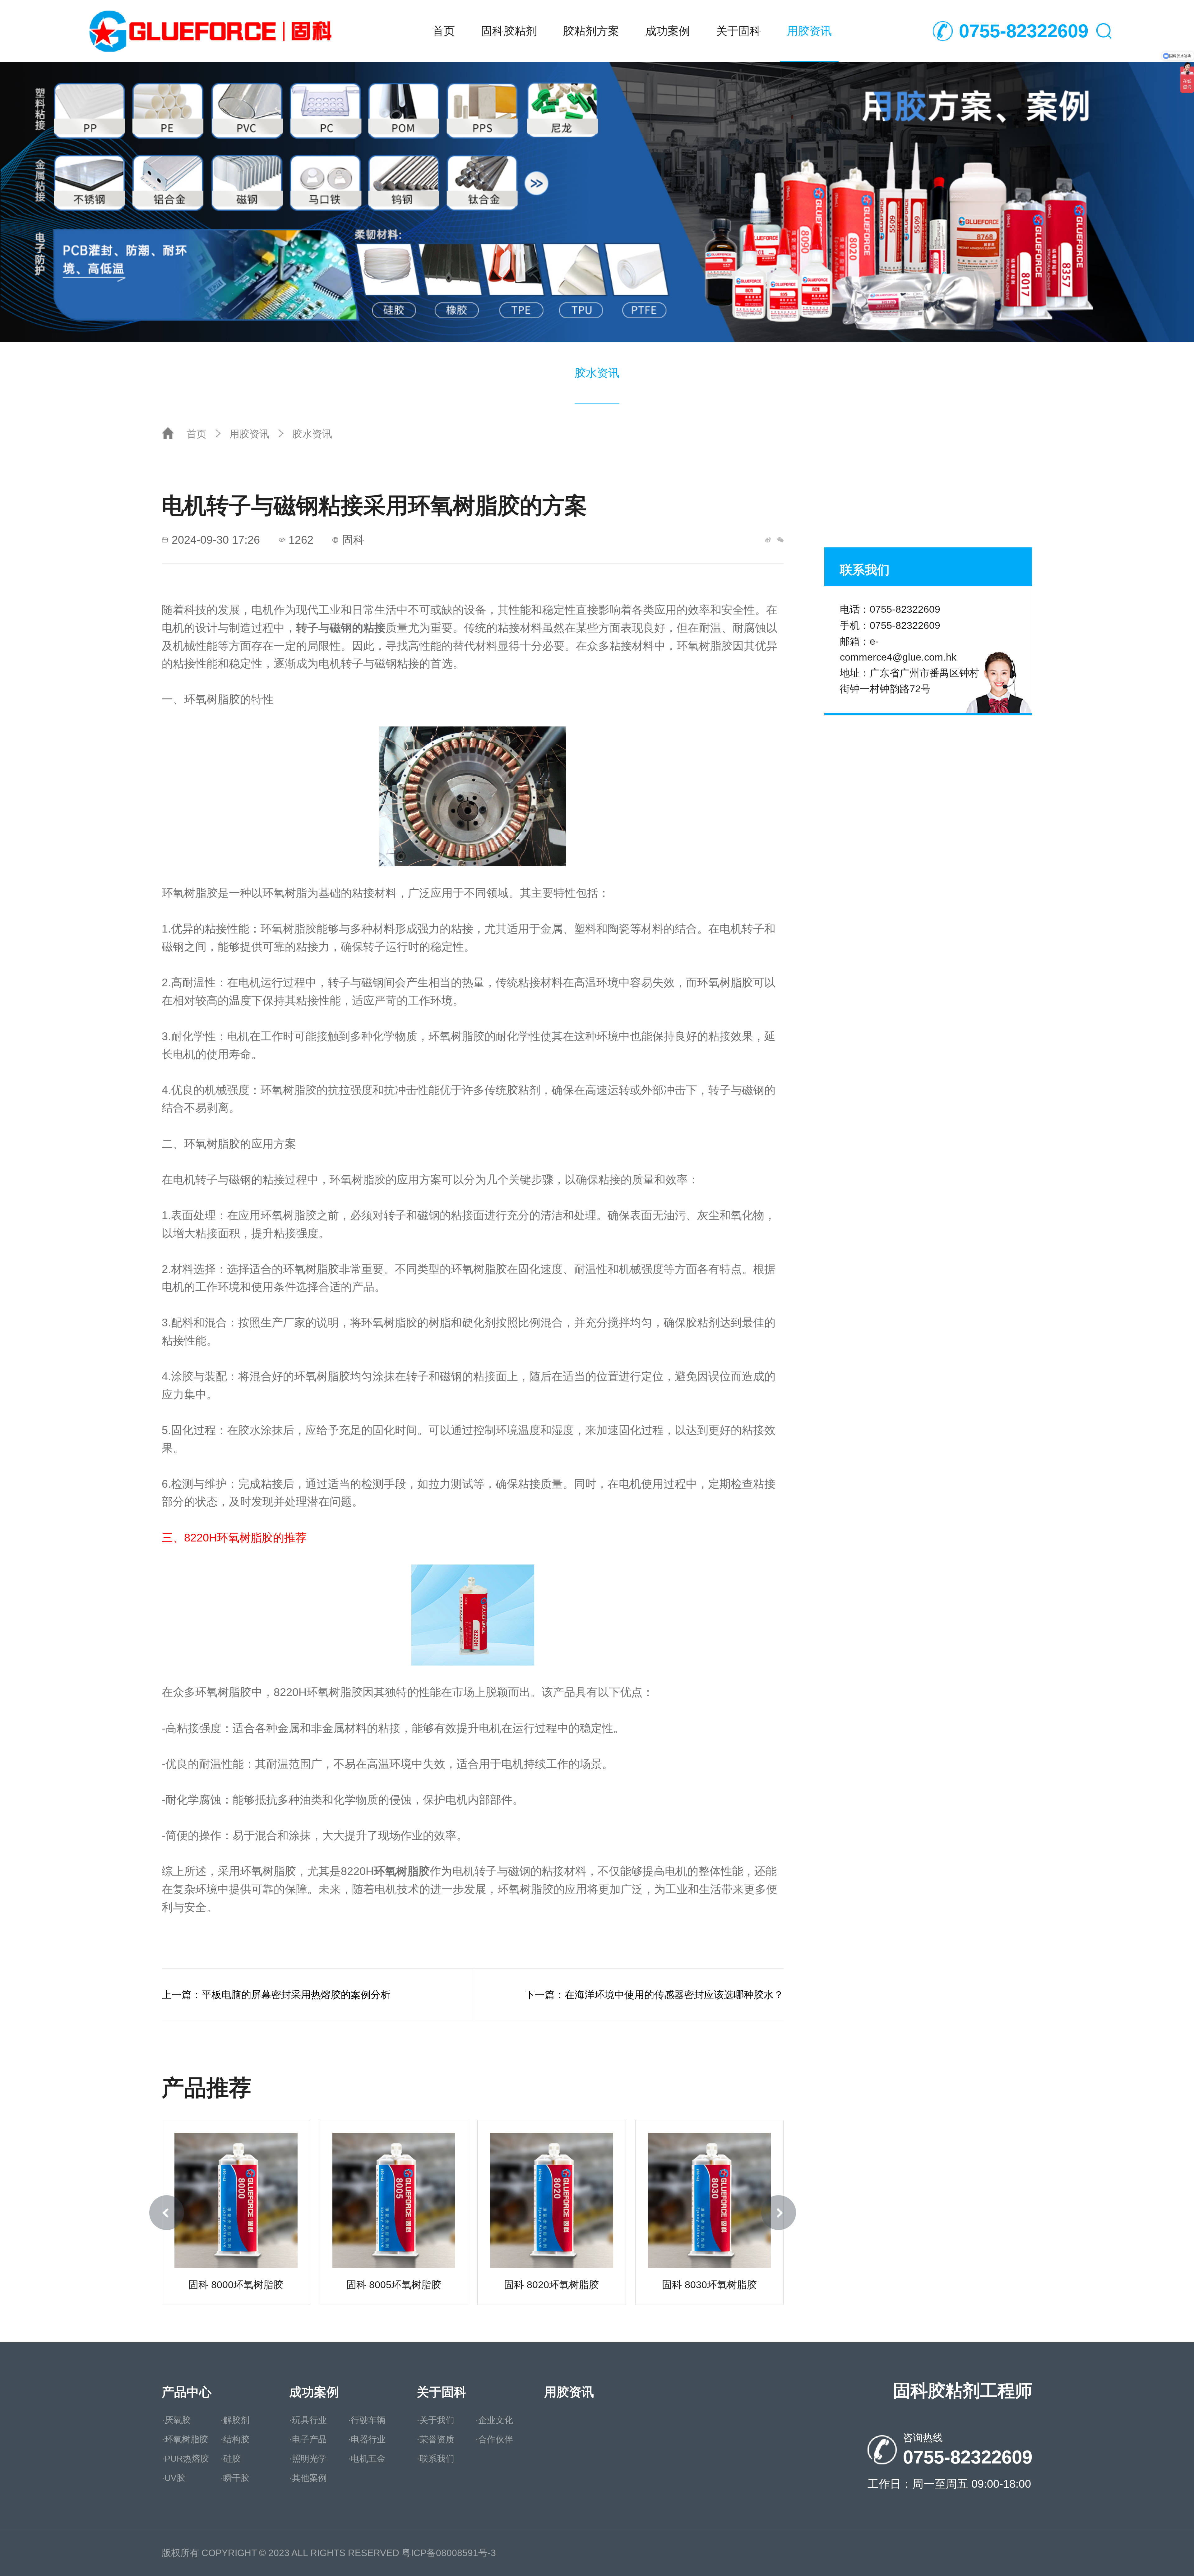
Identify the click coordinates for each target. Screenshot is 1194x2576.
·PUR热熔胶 (185, 2459)
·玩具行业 (308, 2420)
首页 (444, 31)
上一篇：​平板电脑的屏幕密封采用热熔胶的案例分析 (276, 1995)
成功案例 (668, 31)
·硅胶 (231, 2459)
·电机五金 (367, 2459)
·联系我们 (435, 2459)
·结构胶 (235, 2439)
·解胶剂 (235, 2420)
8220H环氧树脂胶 (229, 1538)
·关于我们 (435, 2420)
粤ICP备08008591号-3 (449, 2553)
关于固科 (738, 31)
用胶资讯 (809, 31)
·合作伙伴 (494, 2439)
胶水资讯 (597, 373)
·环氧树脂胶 (185, 2439)
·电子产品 (308, 2439)
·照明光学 (308, 2459)
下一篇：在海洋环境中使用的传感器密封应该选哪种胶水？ (654, 1995)
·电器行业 (367, 2439)
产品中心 (187, 2392)
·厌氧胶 (176, 2420)
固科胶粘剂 (509, 31)
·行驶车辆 (367, 2420)
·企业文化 (494, 2420)
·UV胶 (174, 2478)
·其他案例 (308, 2478)
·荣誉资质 (435, 2439)
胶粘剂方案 (591, 31)
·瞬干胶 (235, 2478)
